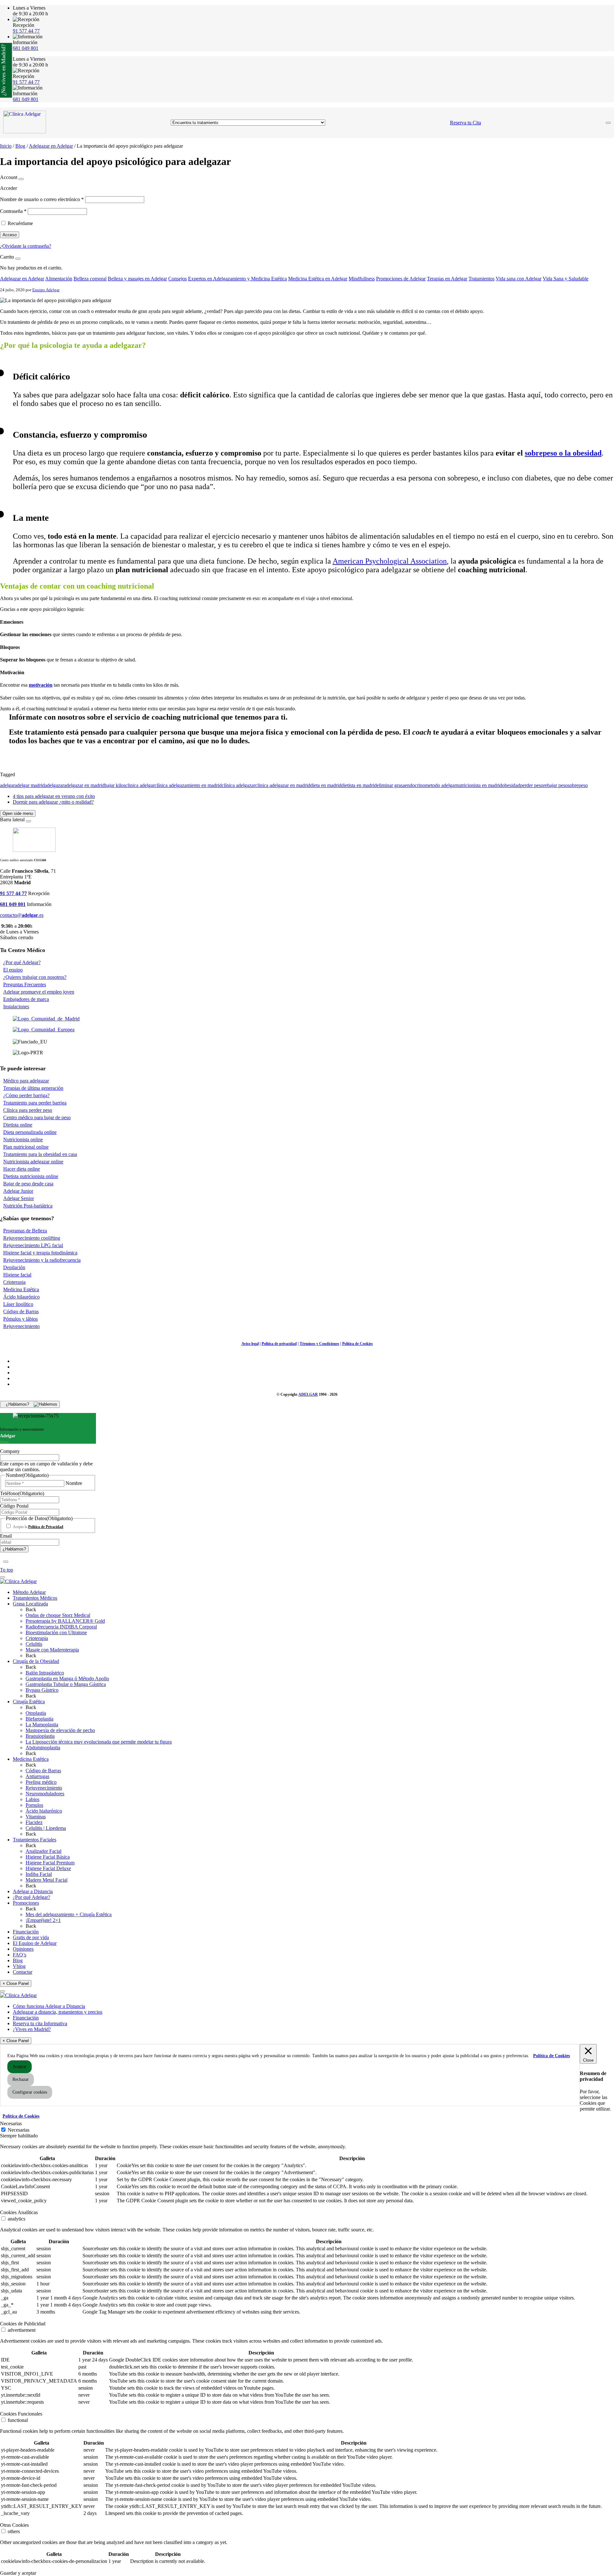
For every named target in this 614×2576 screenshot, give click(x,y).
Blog (20, 146)
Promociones (26, 1903)
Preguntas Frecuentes (25, 984)
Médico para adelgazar (26, 1081)
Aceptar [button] (20, 2067)
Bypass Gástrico (42, 1690)
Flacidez (34, 1822)
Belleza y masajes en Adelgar (137, 279)
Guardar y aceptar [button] (18, 2573)
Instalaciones (16, 1007)
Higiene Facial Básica (48, 1857)
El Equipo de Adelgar (35, 1943)
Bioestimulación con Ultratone (56, 1632)
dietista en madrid (359, 785)
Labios (32, 1799)
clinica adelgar (140, 785)
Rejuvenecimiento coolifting (32, 1238)
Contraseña (13, 211)
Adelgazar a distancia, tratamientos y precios (58, 2012)
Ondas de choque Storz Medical (58, 1615)
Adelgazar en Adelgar (51, 146)
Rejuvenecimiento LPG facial (33, 1245)
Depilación (14, 1267)
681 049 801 (26, 48)
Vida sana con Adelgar (519, 279)
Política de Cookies (358, 1344)
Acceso (10, 235)
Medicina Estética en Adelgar (318, 279)
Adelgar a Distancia (33, 1891)
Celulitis (34, 1644)
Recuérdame (20, 223)
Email (6, 1536)
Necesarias (19, 2130)
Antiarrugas (37, 1776)
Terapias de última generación (33, 1088)
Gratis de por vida (31, 1937)
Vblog (19, 1966)
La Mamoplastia (42, 1725)
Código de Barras (21, 1311)
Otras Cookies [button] (14, 2525)
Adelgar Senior (19, 1198)
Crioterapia (14, 1282)
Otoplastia (36, 1713)
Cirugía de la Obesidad (36, 1661)
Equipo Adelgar (46, 290)
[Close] (21, 179)
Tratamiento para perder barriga (35, 1103)
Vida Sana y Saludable (566, 279)
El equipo (13, 970)
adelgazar (54, 785)
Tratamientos (481, 279)
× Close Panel (16, 1983)
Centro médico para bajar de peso (37, 1117)
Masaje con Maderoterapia (52, 1650)
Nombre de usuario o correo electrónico (42, 199)
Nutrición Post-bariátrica (28, 1206)
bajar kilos (115, 785)
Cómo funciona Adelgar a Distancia (49, 2006)
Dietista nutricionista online (31, 1176)
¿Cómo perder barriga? (26, 1095)
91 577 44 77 (26, 31)
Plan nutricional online (26, 1147)
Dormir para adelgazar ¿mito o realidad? (53, 802)
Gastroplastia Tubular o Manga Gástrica (66, 1684)
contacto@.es (22, 915)
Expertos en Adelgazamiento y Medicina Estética (237, 279)
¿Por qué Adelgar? (22, 962)
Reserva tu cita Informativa (40, 2023)
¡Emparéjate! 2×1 (43, 1920)
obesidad (511, 785)
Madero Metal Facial (47, 1880)
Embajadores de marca (26, 999)
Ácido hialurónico (44, 1811)
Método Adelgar (29, 1592)
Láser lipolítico (18, 1304)
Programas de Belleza (25, 1231)
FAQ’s (20, 1955)
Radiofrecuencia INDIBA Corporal (61, 1627)
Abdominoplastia (43, 1748)
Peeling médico (41, 1782)
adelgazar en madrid (84, 785)
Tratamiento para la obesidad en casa (40, 1154)
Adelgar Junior (18, 1191)
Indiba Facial (39, 1874)
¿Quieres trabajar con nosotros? (35, 977)
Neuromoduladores (45, 1794)
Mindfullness (362, 279)
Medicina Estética (21, 1289)
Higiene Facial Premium (50, 1863)
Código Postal (14, 1506)
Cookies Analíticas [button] (19, 2212)
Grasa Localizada (30, 1604)
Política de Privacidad (46, 1527)
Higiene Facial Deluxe (48, 1868)
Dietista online (18, 1125)
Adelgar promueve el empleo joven (39, 992)
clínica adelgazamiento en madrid (188, 785)
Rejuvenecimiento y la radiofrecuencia (42, 1260)
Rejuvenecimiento (21, 1326)
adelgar (7, 785)
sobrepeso (578, 785)
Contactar (23, 1972)
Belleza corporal (90, 279)
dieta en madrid (326, 785)
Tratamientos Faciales (35, 1840)
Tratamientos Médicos (35, 1598)
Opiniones (23, 1949)
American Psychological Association (390, 561)
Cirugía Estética (29, 1702)
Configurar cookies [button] (30, 2092)
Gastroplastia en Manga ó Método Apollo (67, 1678)
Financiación (26, 1932)
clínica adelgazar (238, 785)
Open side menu (18, 813)
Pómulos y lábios (20, 1319)
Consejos (177, 279)
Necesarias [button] (11, 2123)
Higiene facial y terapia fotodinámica (40, 1253)
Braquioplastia (40, 1736)
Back (31, 1609)
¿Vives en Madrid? (32, 2029)
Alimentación (59, 279)
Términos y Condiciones (319, 1344)
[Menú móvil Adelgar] (608, 123)
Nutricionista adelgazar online (33, 1162)
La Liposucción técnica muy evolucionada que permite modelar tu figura (99, 1742)
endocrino (415, 785)
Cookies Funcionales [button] (21, 2414)
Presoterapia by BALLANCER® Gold (65, 1621)
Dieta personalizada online (30, 1132)
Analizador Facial (43, 1851)
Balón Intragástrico (45, 1673)
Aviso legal (250, 1344)
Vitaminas (36, 1817)
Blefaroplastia (39, 1719)
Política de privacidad (279, 1344)
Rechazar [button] (21, 2079)
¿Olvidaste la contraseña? (26, 246)
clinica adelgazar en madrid (283, 785)
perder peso (532, 785)
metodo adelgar (441, 785)
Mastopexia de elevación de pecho (60, 1730)
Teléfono (22, 1493)
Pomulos (34, 1805)
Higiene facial (17, 1275)
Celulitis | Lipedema (46, 1828)
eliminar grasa (391, 785)
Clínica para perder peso (28, 1110)
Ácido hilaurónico (21, 1297)
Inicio (6, 146)
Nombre (74, 1483)
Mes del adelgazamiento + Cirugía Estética (69, 1914)
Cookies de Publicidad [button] (23, 2324)
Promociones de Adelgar (401, 279)
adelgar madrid (30, 785)
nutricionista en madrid (479, 785)
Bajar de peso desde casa (28, 1184)
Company (10, 1451)
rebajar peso (555, 785)
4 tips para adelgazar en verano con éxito (54, 796)
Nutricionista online (23, 1140)
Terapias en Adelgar (447, 279)
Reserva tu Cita (465, 123)
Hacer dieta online (22, 1169)
